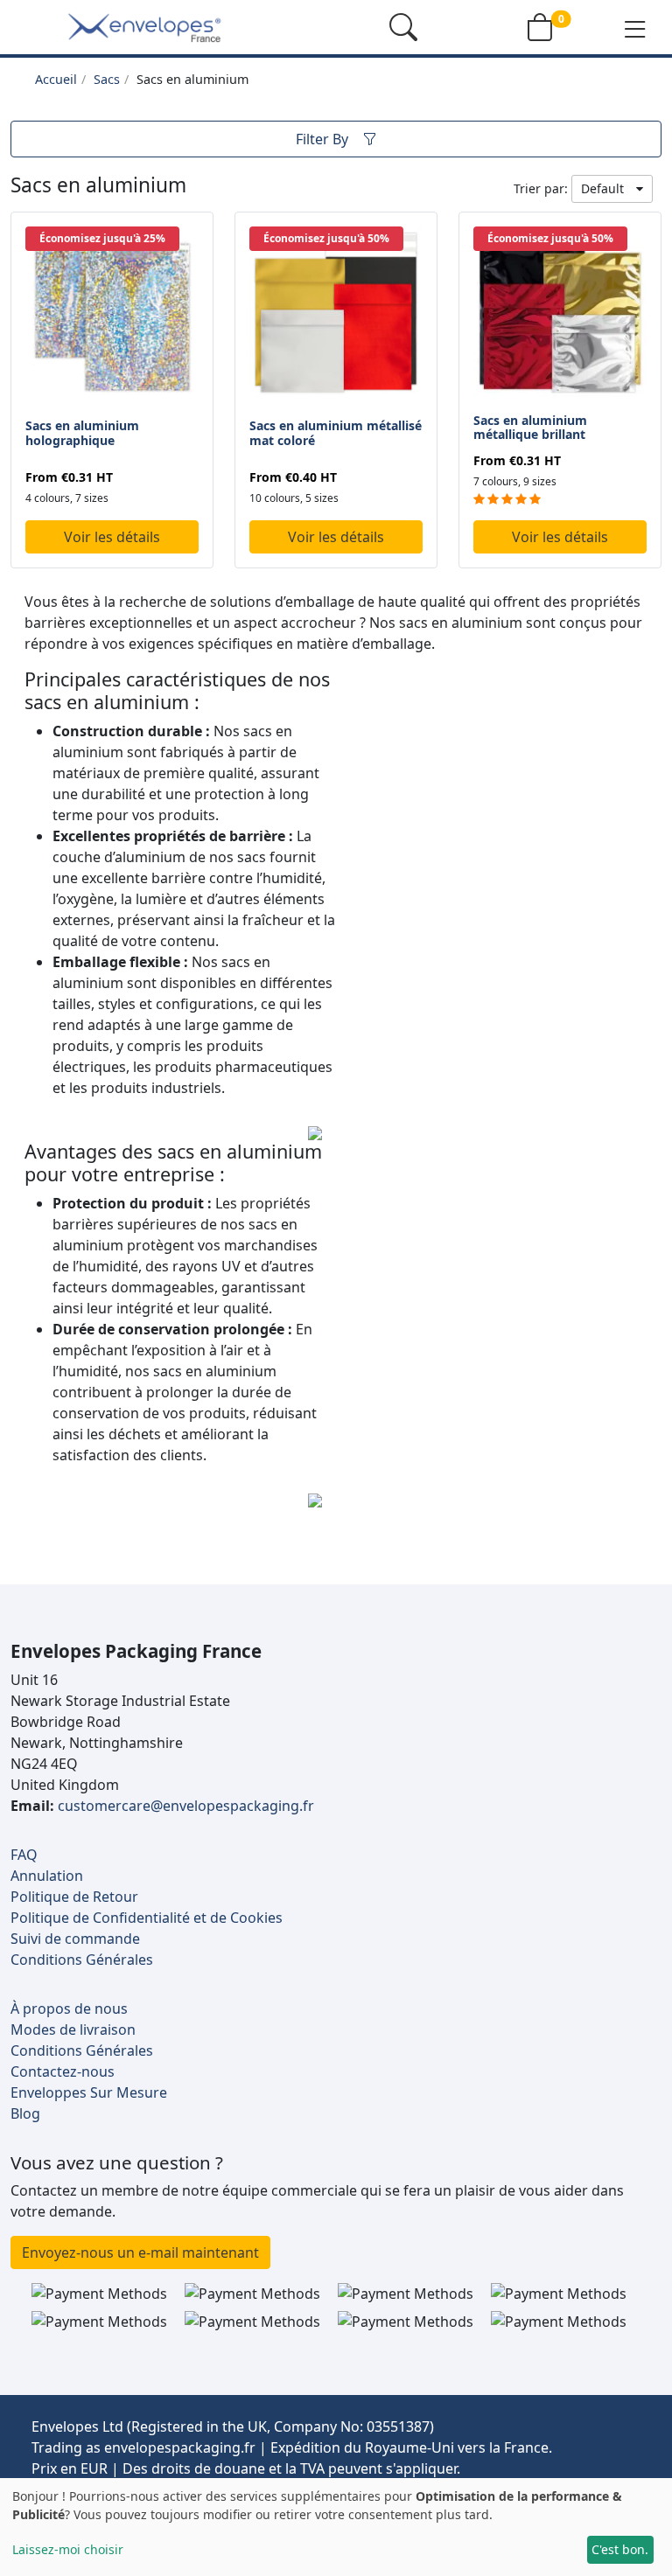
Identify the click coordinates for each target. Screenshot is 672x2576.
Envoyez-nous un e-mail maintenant (140, 2252)
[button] (635, 28)
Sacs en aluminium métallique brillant (530, 428)
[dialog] (336, 2527)
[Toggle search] (403, 27)
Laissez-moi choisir (68, 2549)
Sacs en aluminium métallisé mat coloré (336, 433)
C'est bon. (620, 2549)
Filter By (322, 139)
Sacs (107, 79)
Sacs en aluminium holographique (82, 433)
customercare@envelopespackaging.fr (186, 1806)
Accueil (56, 79)
